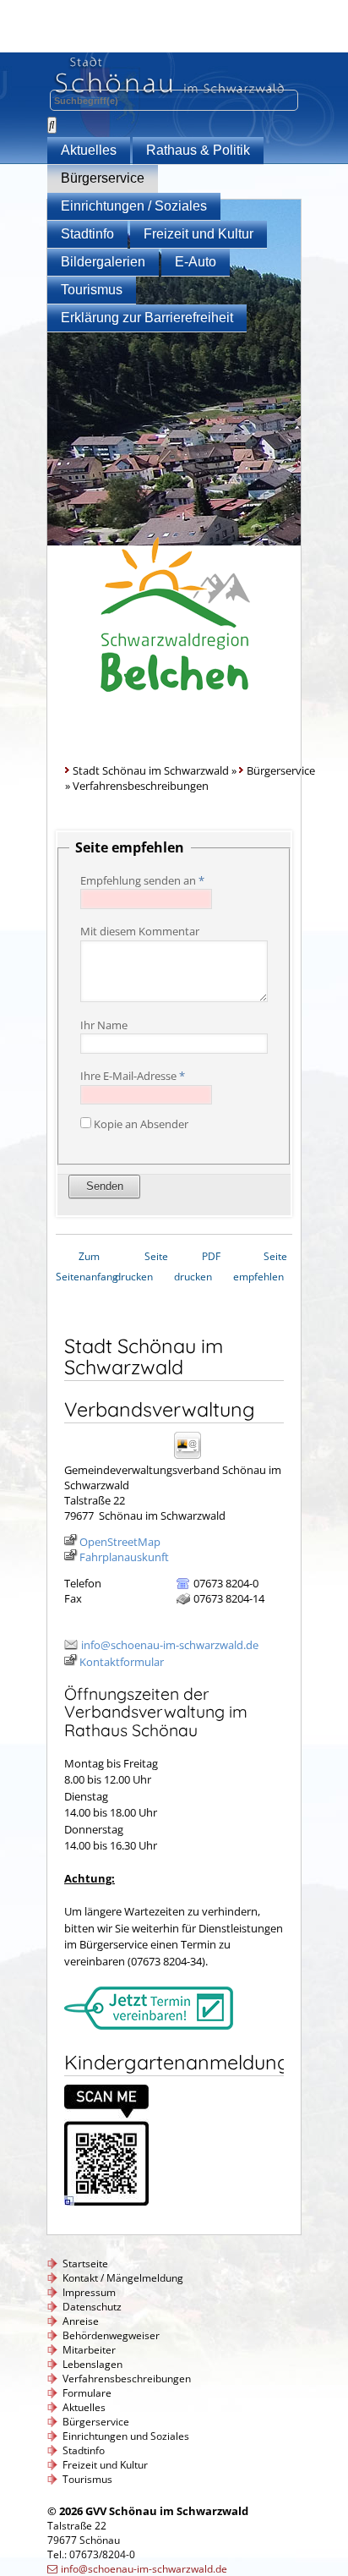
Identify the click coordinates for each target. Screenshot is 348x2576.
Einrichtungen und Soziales (126, 2436)
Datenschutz (92, 2307)
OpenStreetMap (120, 1542)
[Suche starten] (52, 125)
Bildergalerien (103, 262)
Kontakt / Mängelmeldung (123, 2278)
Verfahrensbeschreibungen (127, 2379)
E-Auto (196, 262)
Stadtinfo (87, 234)
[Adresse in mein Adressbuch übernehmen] (193, 1458)
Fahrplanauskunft (124, 1557)
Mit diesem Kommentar (140, 931)
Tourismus (92, 290)
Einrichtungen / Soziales (134, 206)
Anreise (81, 2321)
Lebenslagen (92, 2364)
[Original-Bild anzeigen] (106, 2201)
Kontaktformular (122, 1662)
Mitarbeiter (89, 2350)
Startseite (85, 2264)
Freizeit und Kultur (198, 234)
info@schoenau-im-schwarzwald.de (170, 1645)
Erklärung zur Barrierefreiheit (147, 318)
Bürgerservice (103, 178)
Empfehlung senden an (142, 880)
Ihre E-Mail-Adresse (133, 1076)
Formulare (87, 2393)
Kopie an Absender (141, 1124)
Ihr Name (104, 1025)
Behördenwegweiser (111, 2335)
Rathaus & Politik (198, 150)
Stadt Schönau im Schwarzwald (151, 770)
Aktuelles (89, 150)
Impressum (89, 2292)
